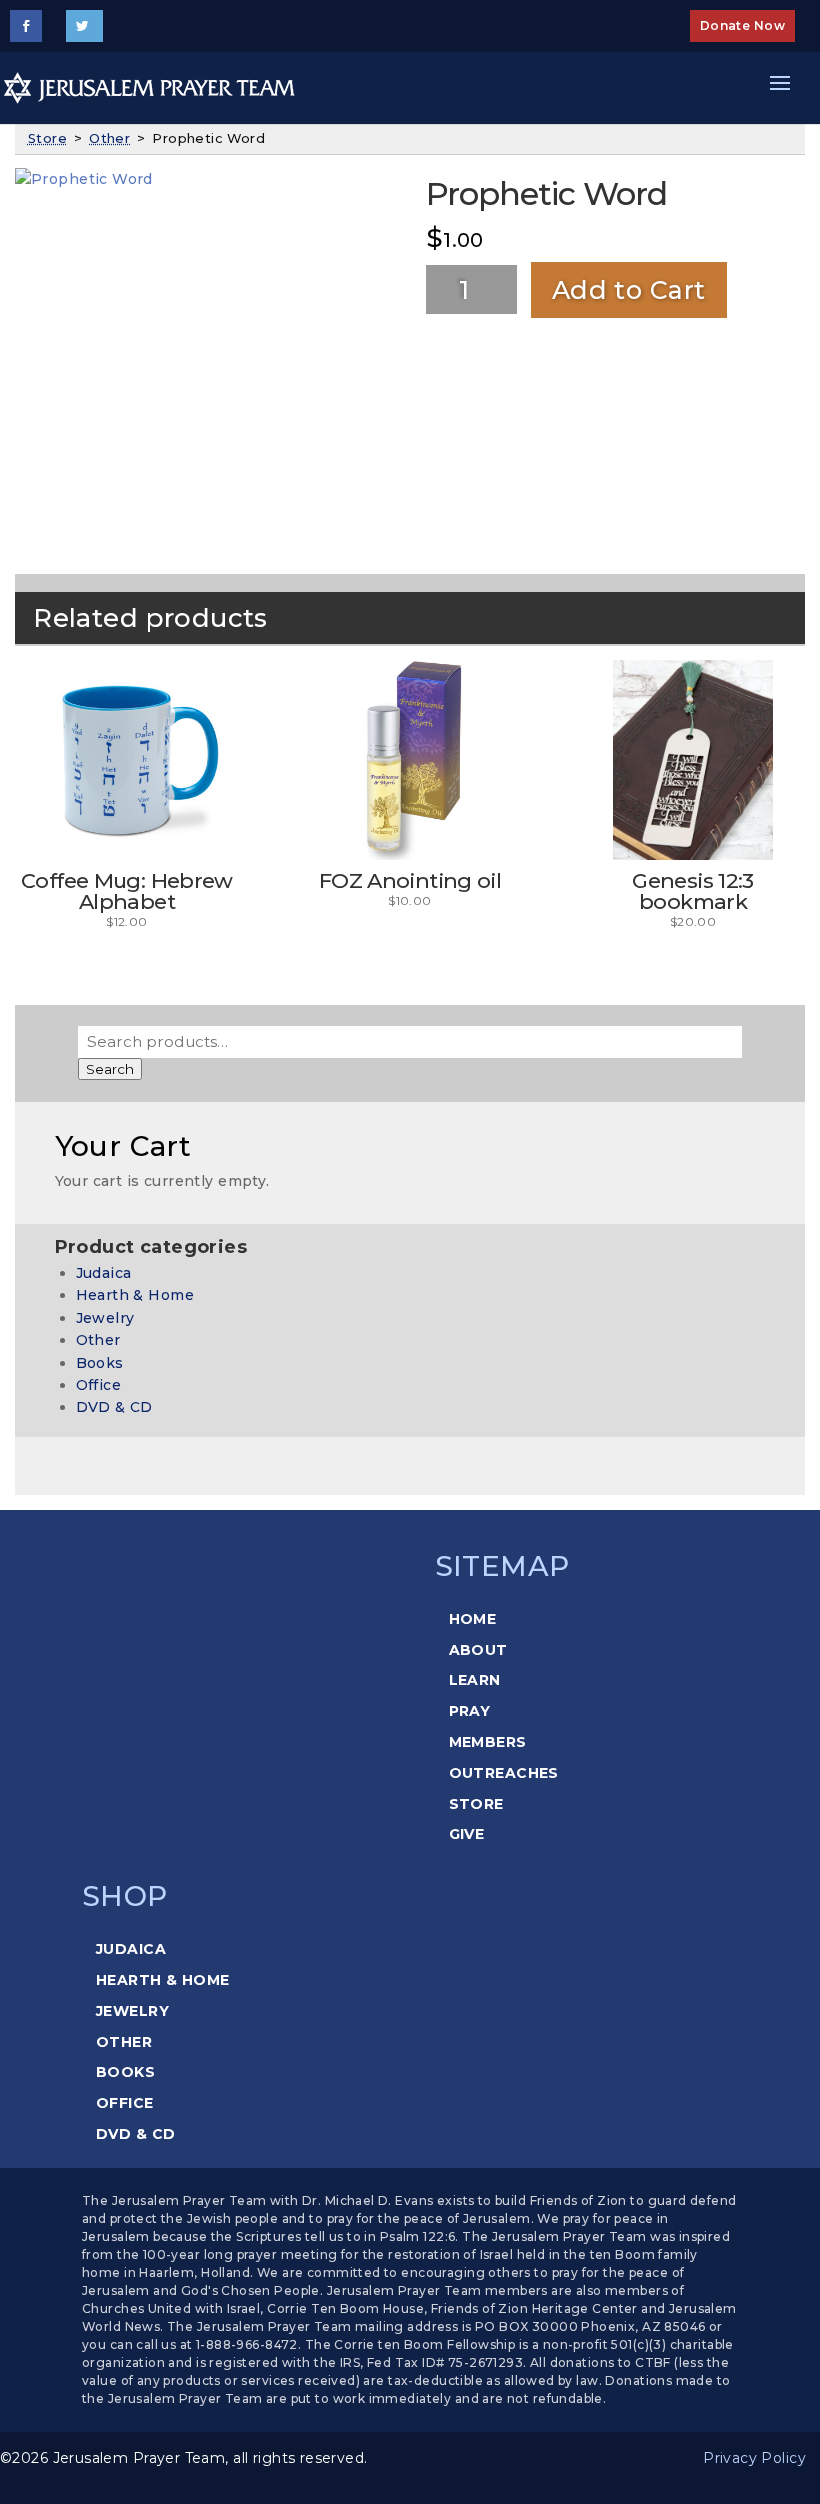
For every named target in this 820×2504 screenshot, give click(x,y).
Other (109, 138)
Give (467, 1834)
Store (47, 138)
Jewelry (105, 1318)
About (478, 1650)
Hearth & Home (135, 1295)
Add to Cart (629, 290)
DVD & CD (114, 1407)
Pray (470, 1711)
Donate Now (742, 25)
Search (110, 1069)
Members (488, 1742)
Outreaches (504, 1773)
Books (100, 1363)
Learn (475, 1680)
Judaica (104, 1273)
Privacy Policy (754, 2458)
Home (473, 1619)
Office (99, 1385)
